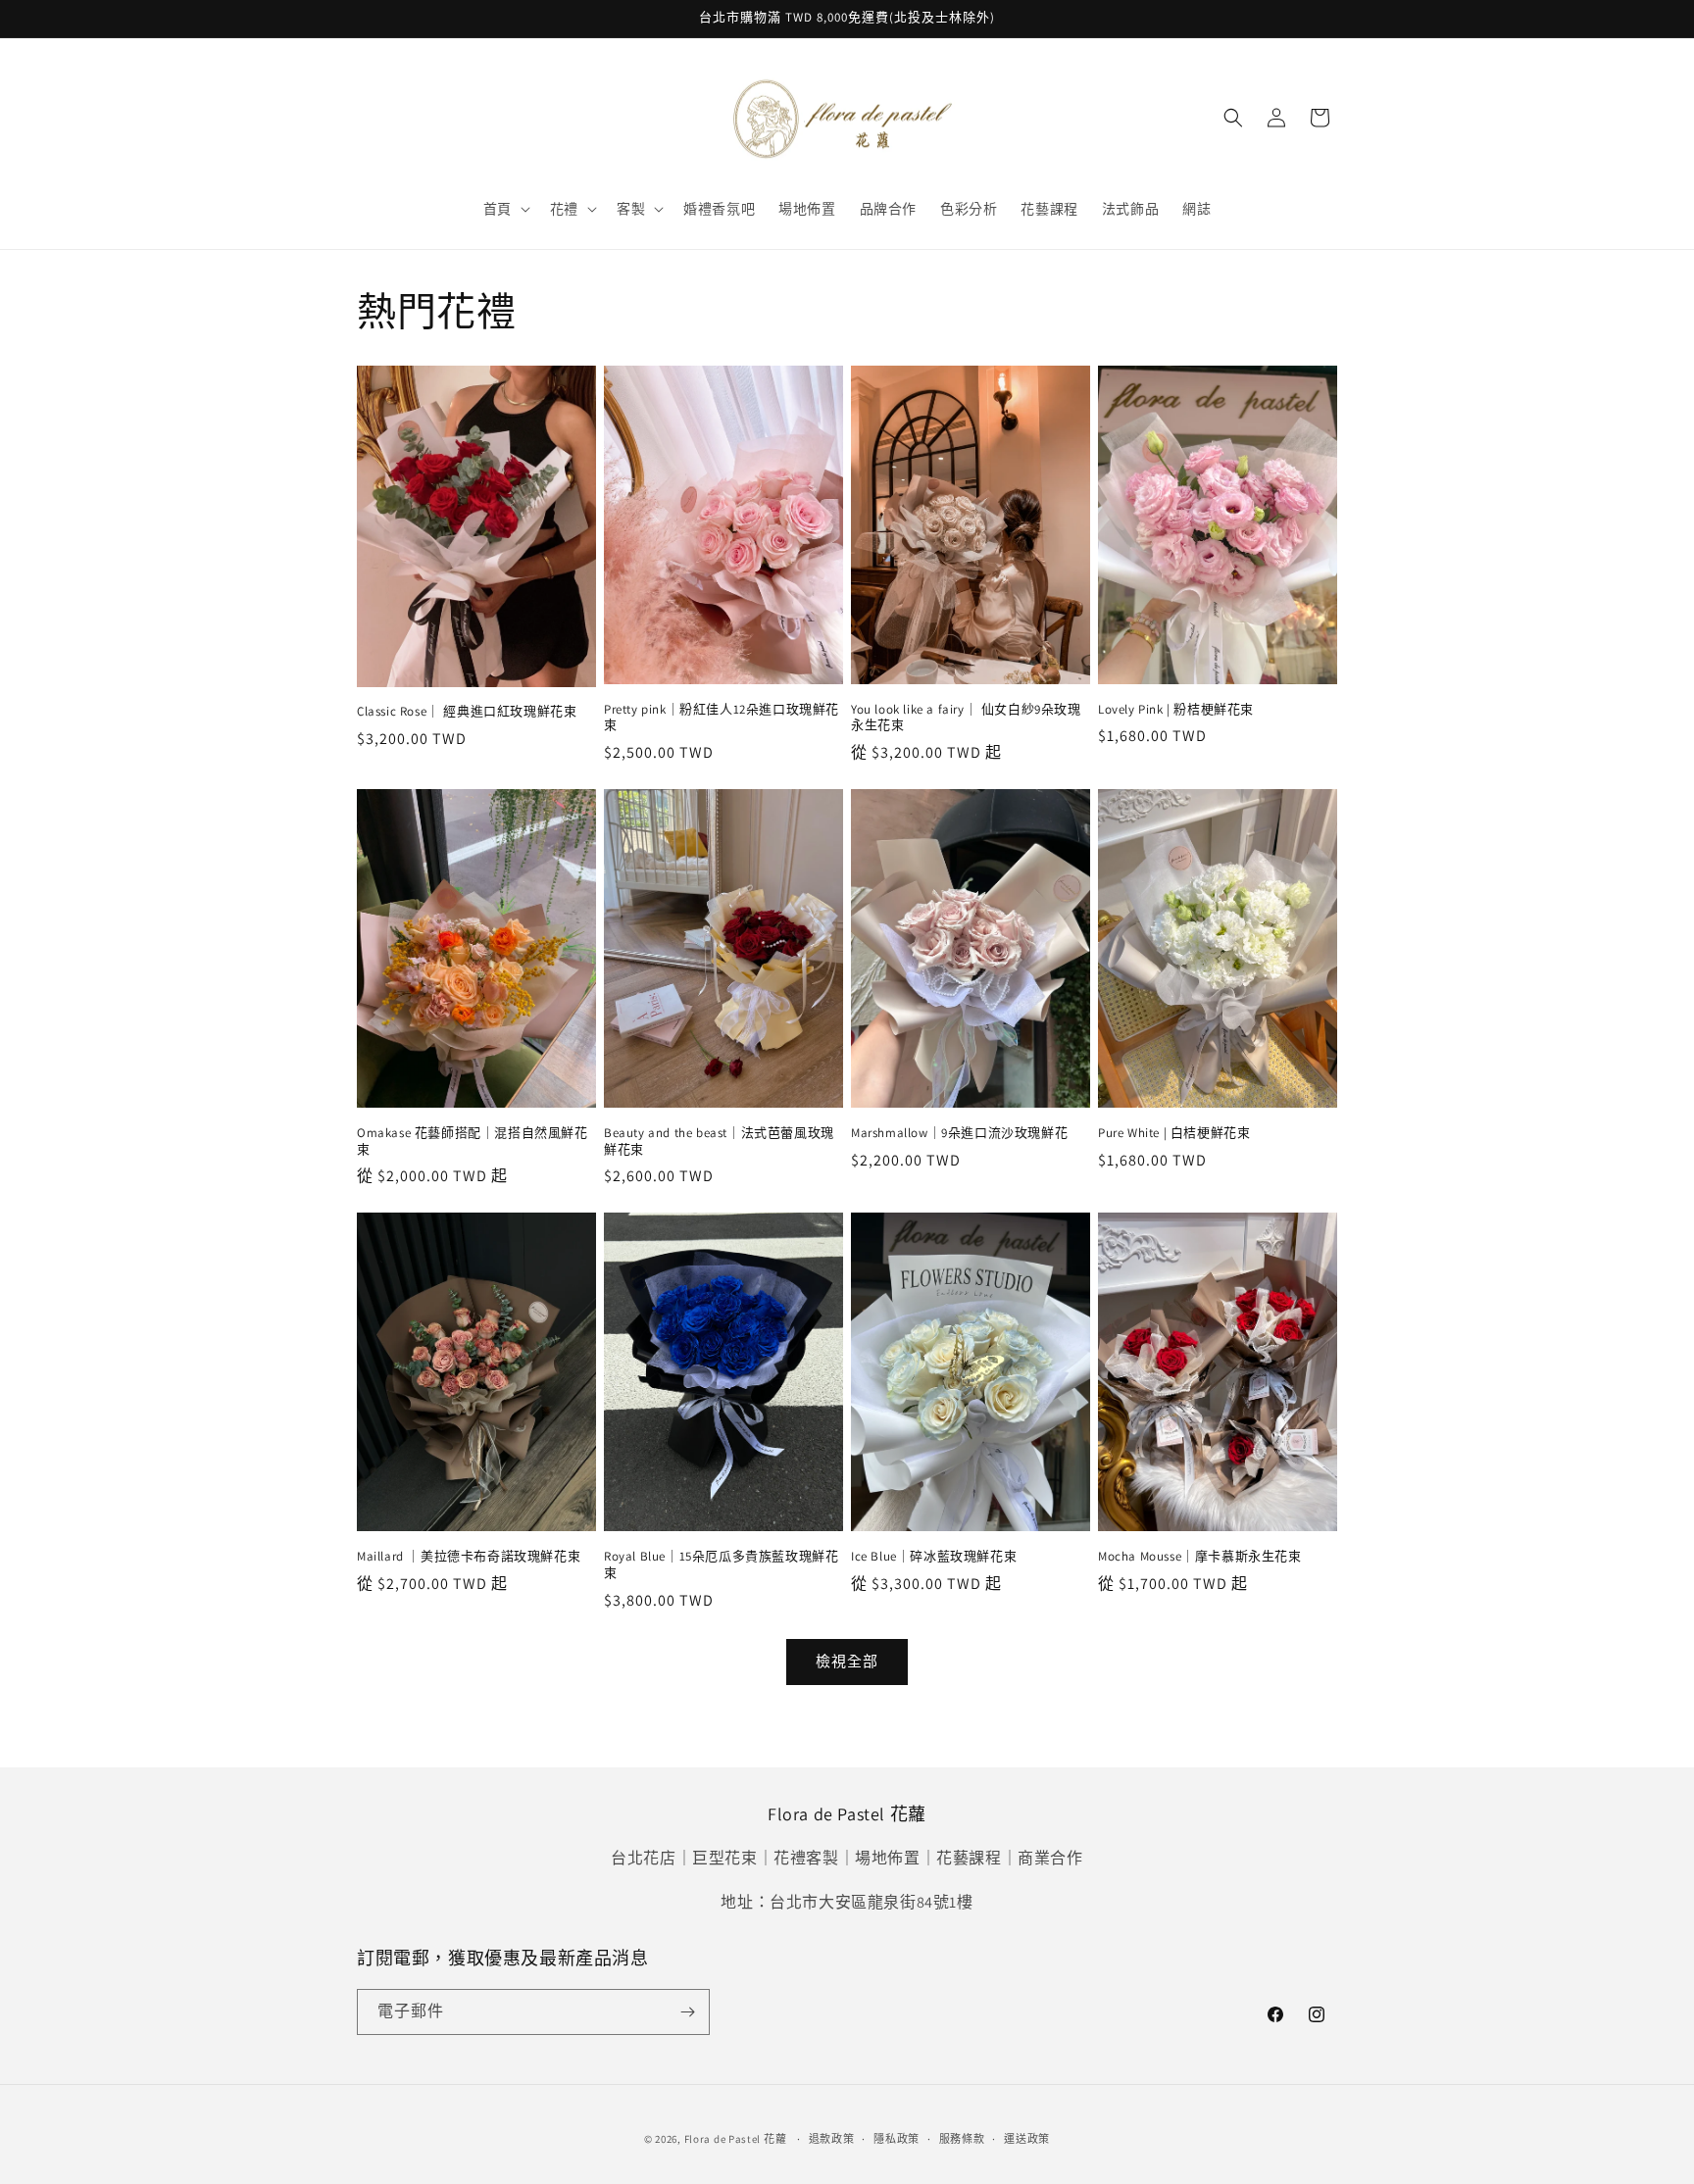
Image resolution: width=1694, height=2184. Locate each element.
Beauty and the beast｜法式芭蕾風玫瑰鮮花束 (719, 1142)
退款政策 (832, 2139)
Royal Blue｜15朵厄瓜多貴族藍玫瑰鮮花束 (721, 1565)
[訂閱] (687, 2012)
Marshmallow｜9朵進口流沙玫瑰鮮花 (959, 1133)
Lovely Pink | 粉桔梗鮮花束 (1176, 710)
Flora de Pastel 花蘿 (736, 2139)
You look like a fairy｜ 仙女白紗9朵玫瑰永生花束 (966, 718)
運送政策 (1027, 2139)
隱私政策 (897, 2139)
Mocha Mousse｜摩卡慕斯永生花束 (1200, 1557)
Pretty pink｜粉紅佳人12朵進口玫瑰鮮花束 (722, 718)
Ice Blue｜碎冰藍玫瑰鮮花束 (934, 1557)
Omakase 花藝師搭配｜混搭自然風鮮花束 (473, 1142)
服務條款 (962, 2139)
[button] (505, 209)
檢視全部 (847, 1661)
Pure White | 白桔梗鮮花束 (1174, 1133)
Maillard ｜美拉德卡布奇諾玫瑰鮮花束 (469, 1557)
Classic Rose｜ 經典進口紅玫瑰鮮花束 (467, 712)
